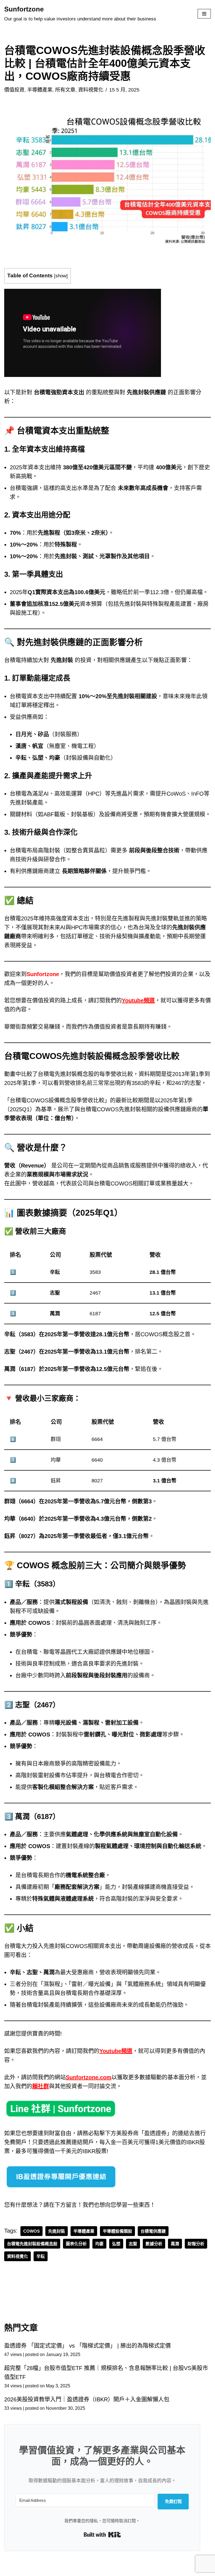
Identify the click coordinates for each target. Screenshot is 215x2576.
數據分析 (154, 2244)
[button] (107, 180)
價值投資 (14, 90)
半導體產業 (40, 90)
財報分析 (196, 2244)
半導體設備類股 (117, 2231)
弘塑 (116, 2244)
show (61, 276)
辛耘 (41, 2256)
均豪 (99, 2244)
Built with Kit (102, 2535)
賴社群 (41, 2086)
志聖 (133, 2244)
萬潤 (175, 2244)
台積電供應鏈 (153, 2231)
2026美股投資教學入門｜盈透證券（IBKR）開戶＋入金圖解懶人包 (87, 2399)
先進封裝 (57, 2231)
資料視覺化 (91, 90)
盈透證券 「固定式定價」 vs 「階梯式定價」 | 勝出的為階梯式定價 (87, 2346)
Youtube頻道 (138, 1000)
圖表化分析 (76, 2244)
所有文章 (65, 90)
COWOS (31, 2231)
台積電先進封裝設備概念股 (32, 2244)
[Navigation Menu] (204, 14)
